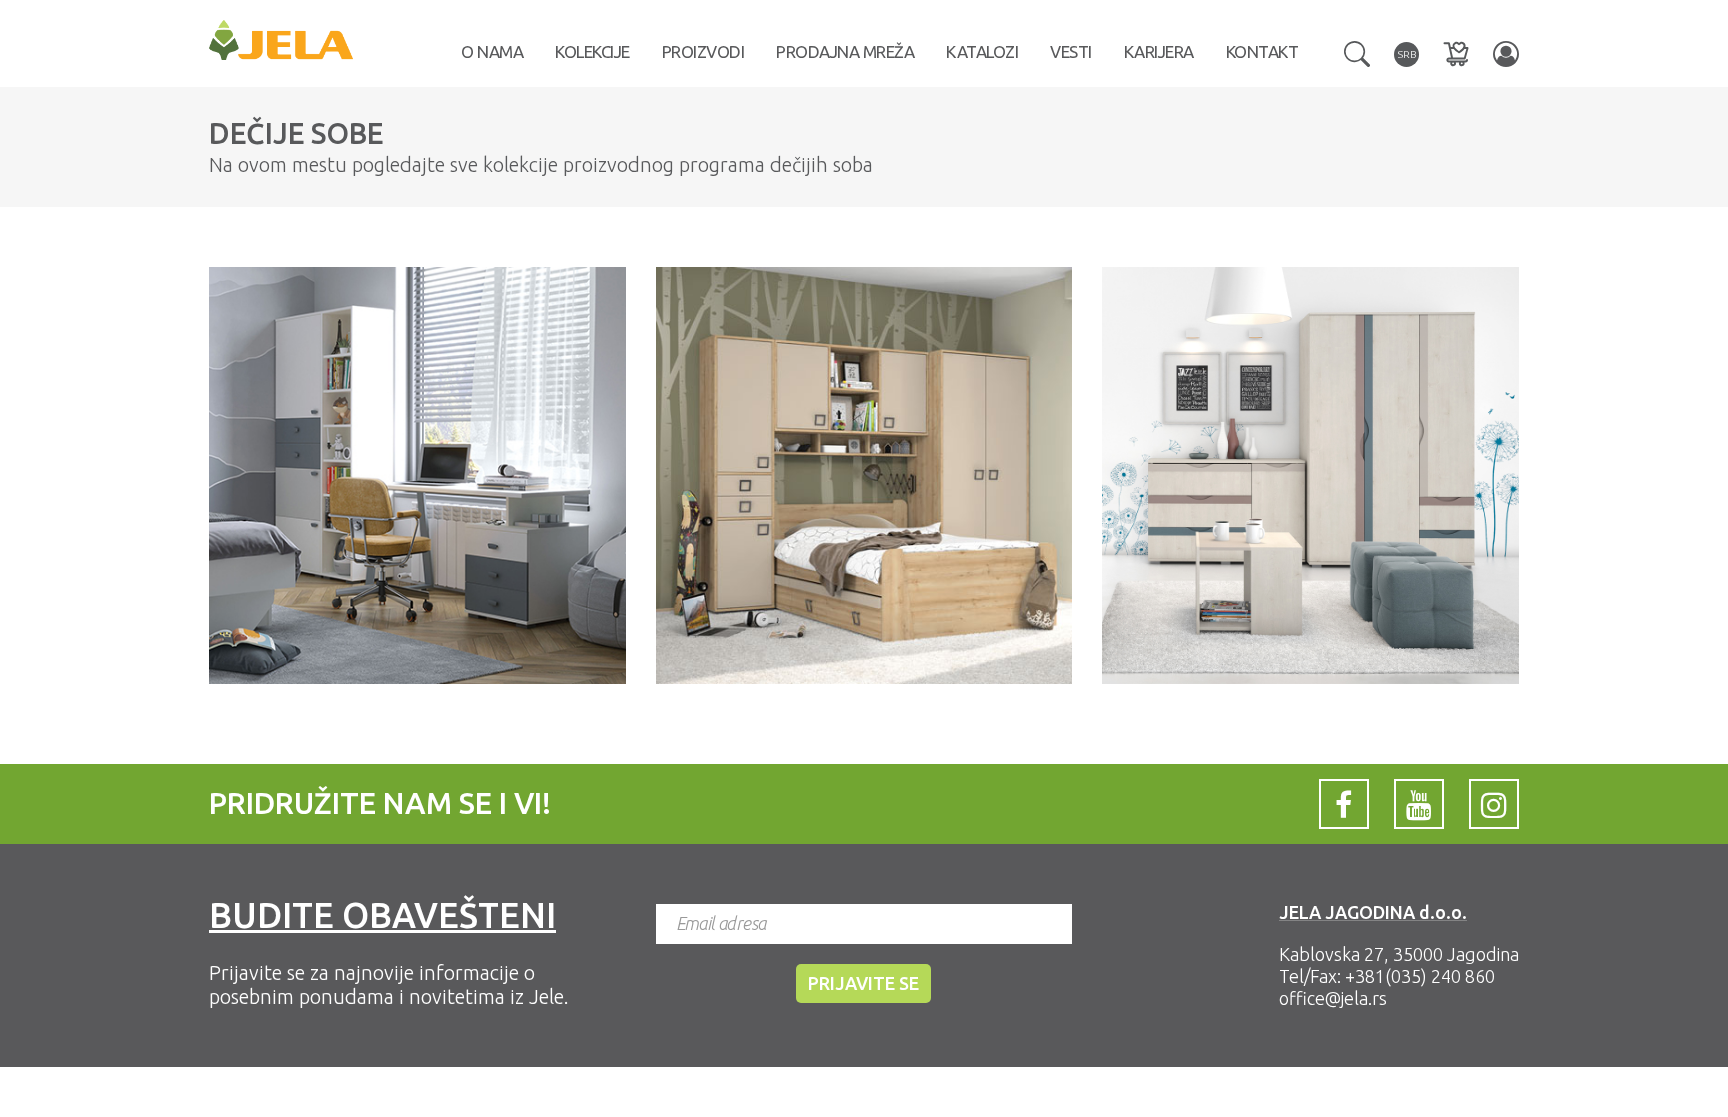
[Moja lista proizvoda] (1456, 53)
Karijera (1159, 51)
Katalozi (982, 51)
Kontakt (1262, 51)
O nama (492, 51)
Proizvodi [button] (703, 51)
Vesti (1071, 51)
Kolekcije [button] (592, 51)
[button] (1357, 52)
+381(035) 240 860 (1420, 976)
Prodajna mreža (845, 51)
